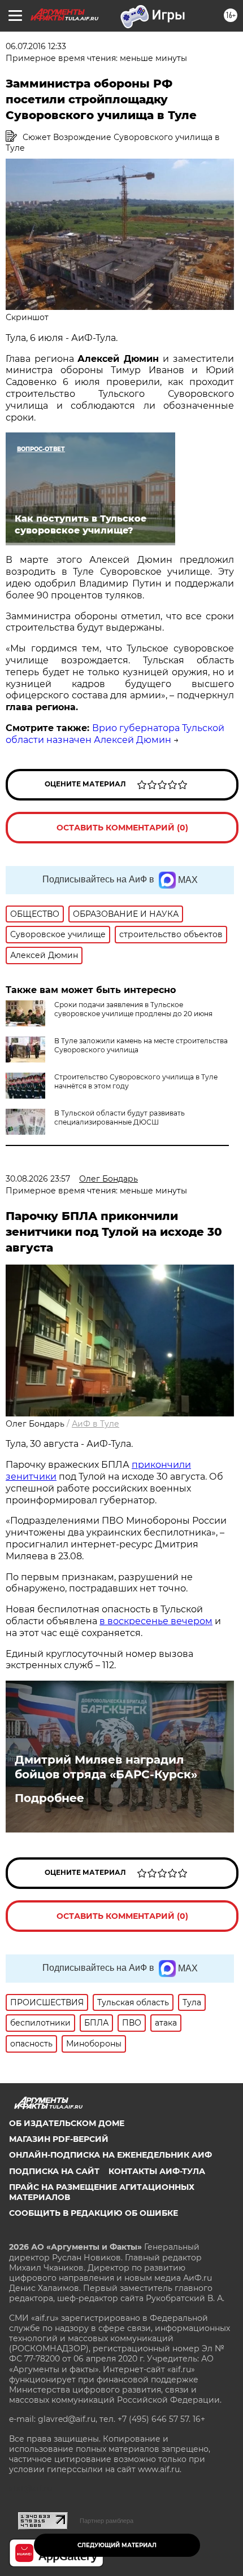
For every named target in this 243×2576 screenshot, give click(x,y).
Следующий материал (117, 2545)
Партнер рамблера (107, 2521)
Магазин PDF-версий (59, 2139)
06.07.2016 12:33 (36, 46)
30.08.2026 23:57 (38, 1179)
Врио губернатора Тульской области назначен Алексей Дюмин (115, 734)
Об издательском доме (67, 2123)
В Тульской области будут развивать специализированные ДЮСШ (120, 1118)
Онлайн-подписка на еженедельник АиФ (110, 2155)
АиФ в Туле (96, 1424)
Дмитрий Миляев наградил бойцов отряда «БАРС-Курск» (106, 1767)
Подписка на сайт (54, 2171)
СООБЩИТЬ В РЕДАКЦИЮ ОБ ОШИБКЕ (94, 2213)
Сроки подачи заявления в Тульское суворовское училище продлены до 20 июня (133, 1009)
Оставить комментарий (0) (122, 828)
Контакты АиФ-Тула (157, 2171)
